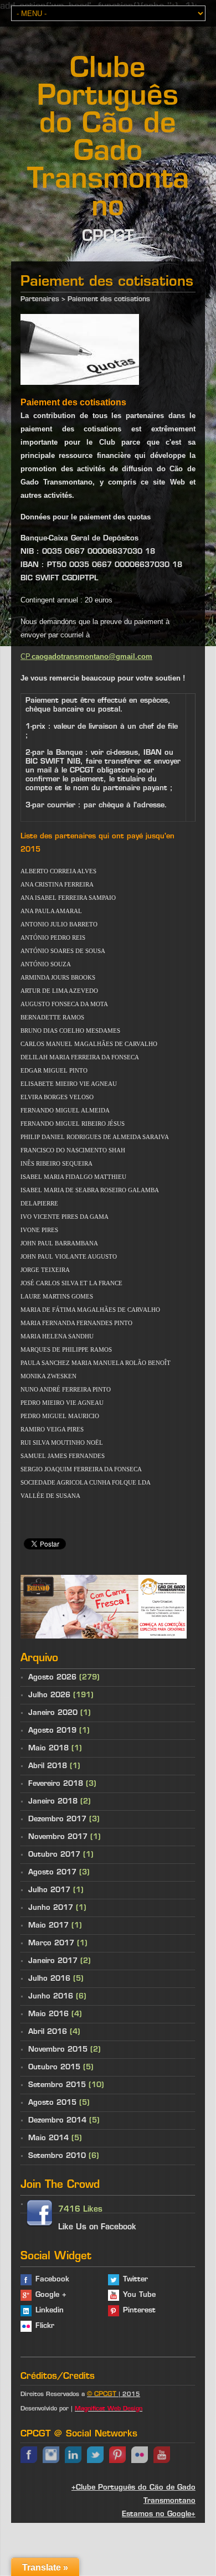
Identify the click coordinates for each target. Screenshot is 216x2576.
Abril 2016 (48, 2032)
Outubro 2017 (54, 1855)
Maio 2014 (48, 2138)
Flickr (45, 2326)
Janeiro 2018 (53, 1802)
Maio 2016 (48, 2014)
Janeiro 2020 (53, 1713)
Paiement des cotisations (109, 300)
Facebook (52, 2279)
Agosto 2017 (52, 1872)
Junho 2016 (51, 1997)
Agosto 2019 (52, 1731)
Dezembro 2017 (57, 1819)
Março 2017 (51, 1943)
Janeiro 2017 (53, 1961)
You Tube (139, 2295)
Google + (51, 2295)
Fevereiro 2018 (56, 1784)
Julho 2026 (49, 1695)
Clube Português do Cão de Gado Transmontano (108, 139)
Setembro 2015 (57, 2085)
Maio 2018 (48, 1748)
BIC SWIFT (41, 578)
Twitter (135, 2279)
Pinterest (139, 2310)
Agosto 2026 (52, 1678)
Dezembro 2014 (57, 2121)
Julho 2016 (49, 1979)
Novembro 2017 (58, 1837)
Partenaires (40, 300)
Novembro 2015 (58, 2050)
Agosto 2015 (52, 2103)
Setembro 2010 (57, 2156)
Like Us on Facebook (97, 2227)
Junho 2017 (51, 1908)
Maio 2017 (48, 1926)
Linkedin (50, 2310)
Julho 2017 (49, 1890)
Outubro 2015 (54, 2067)
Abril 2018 (48, 1766)
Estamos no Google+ (159, 2514)
